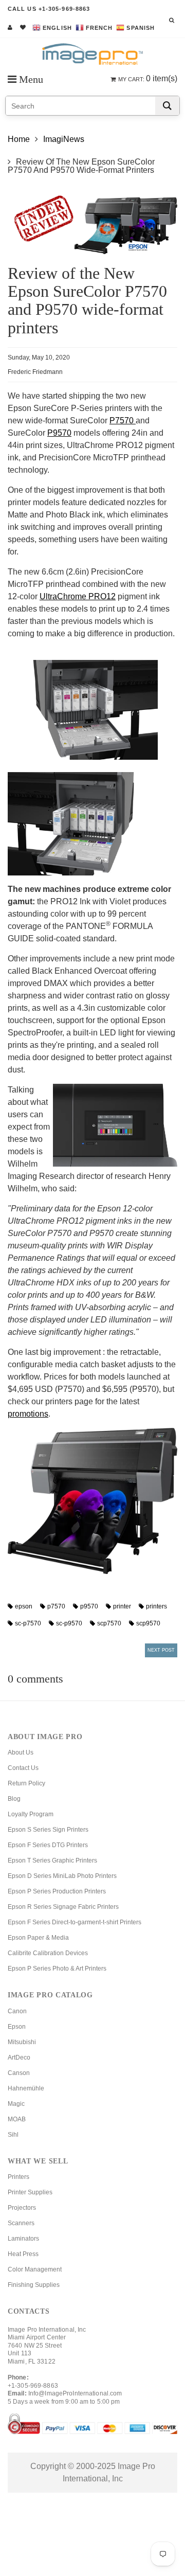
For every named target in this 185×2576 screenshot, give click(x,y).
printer (122, 1606)
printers (156, 1606)
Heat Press (23, 2254)
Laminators (23, 2239)
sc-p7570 (28, 1623)
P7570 (123, 421)
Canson (19, 2073)
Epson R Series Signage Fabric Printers (63, 1907)
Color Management (35, 2269)
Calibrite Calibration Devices (48, 1953)
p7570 (56, 1606)
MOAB (17, 2119)
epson (24, 1606)
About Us (21, 1752)
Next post (161, 1650)
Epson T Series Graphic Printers (52, 1861)
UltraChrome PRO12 (78, 596)
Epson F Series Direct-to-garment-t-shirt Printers (75, 1922)
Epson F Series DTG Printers (48, 1845)
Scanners (21, 2223)
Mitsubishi (22, 2042)
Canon (17, 2011)
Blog (14, 1799)
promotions (28, 1414)
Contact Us (23, 1768)
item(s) (148, 78)
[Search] (167, 106)
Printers (18, 2177)
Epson (17, 2027)
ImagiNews (64, 139)
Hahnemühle (26, 2088)
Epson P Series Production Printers (57, 1891)
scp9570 (148, 1623)
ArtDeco (19, 2058)
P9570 (59, 433)
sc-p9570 (69, 1623)
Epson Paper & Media (38, 1938)
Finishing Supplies (34, 2285)
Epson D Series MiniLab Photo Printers (62, 1876)
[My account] (10, 27)
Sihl (13, 2135)
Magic (16, 2104)
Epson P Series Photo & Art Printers (57, 1969)
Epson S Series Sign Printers (48, 1830)
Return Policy (26, 1783)
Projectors (22, 2208)
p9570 (89, 1606)
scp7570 (109, 1623)
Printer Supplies (30, 2192)
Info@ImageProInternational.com (75, 2393)
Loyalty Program (31, 1814)
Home (19, 139)
